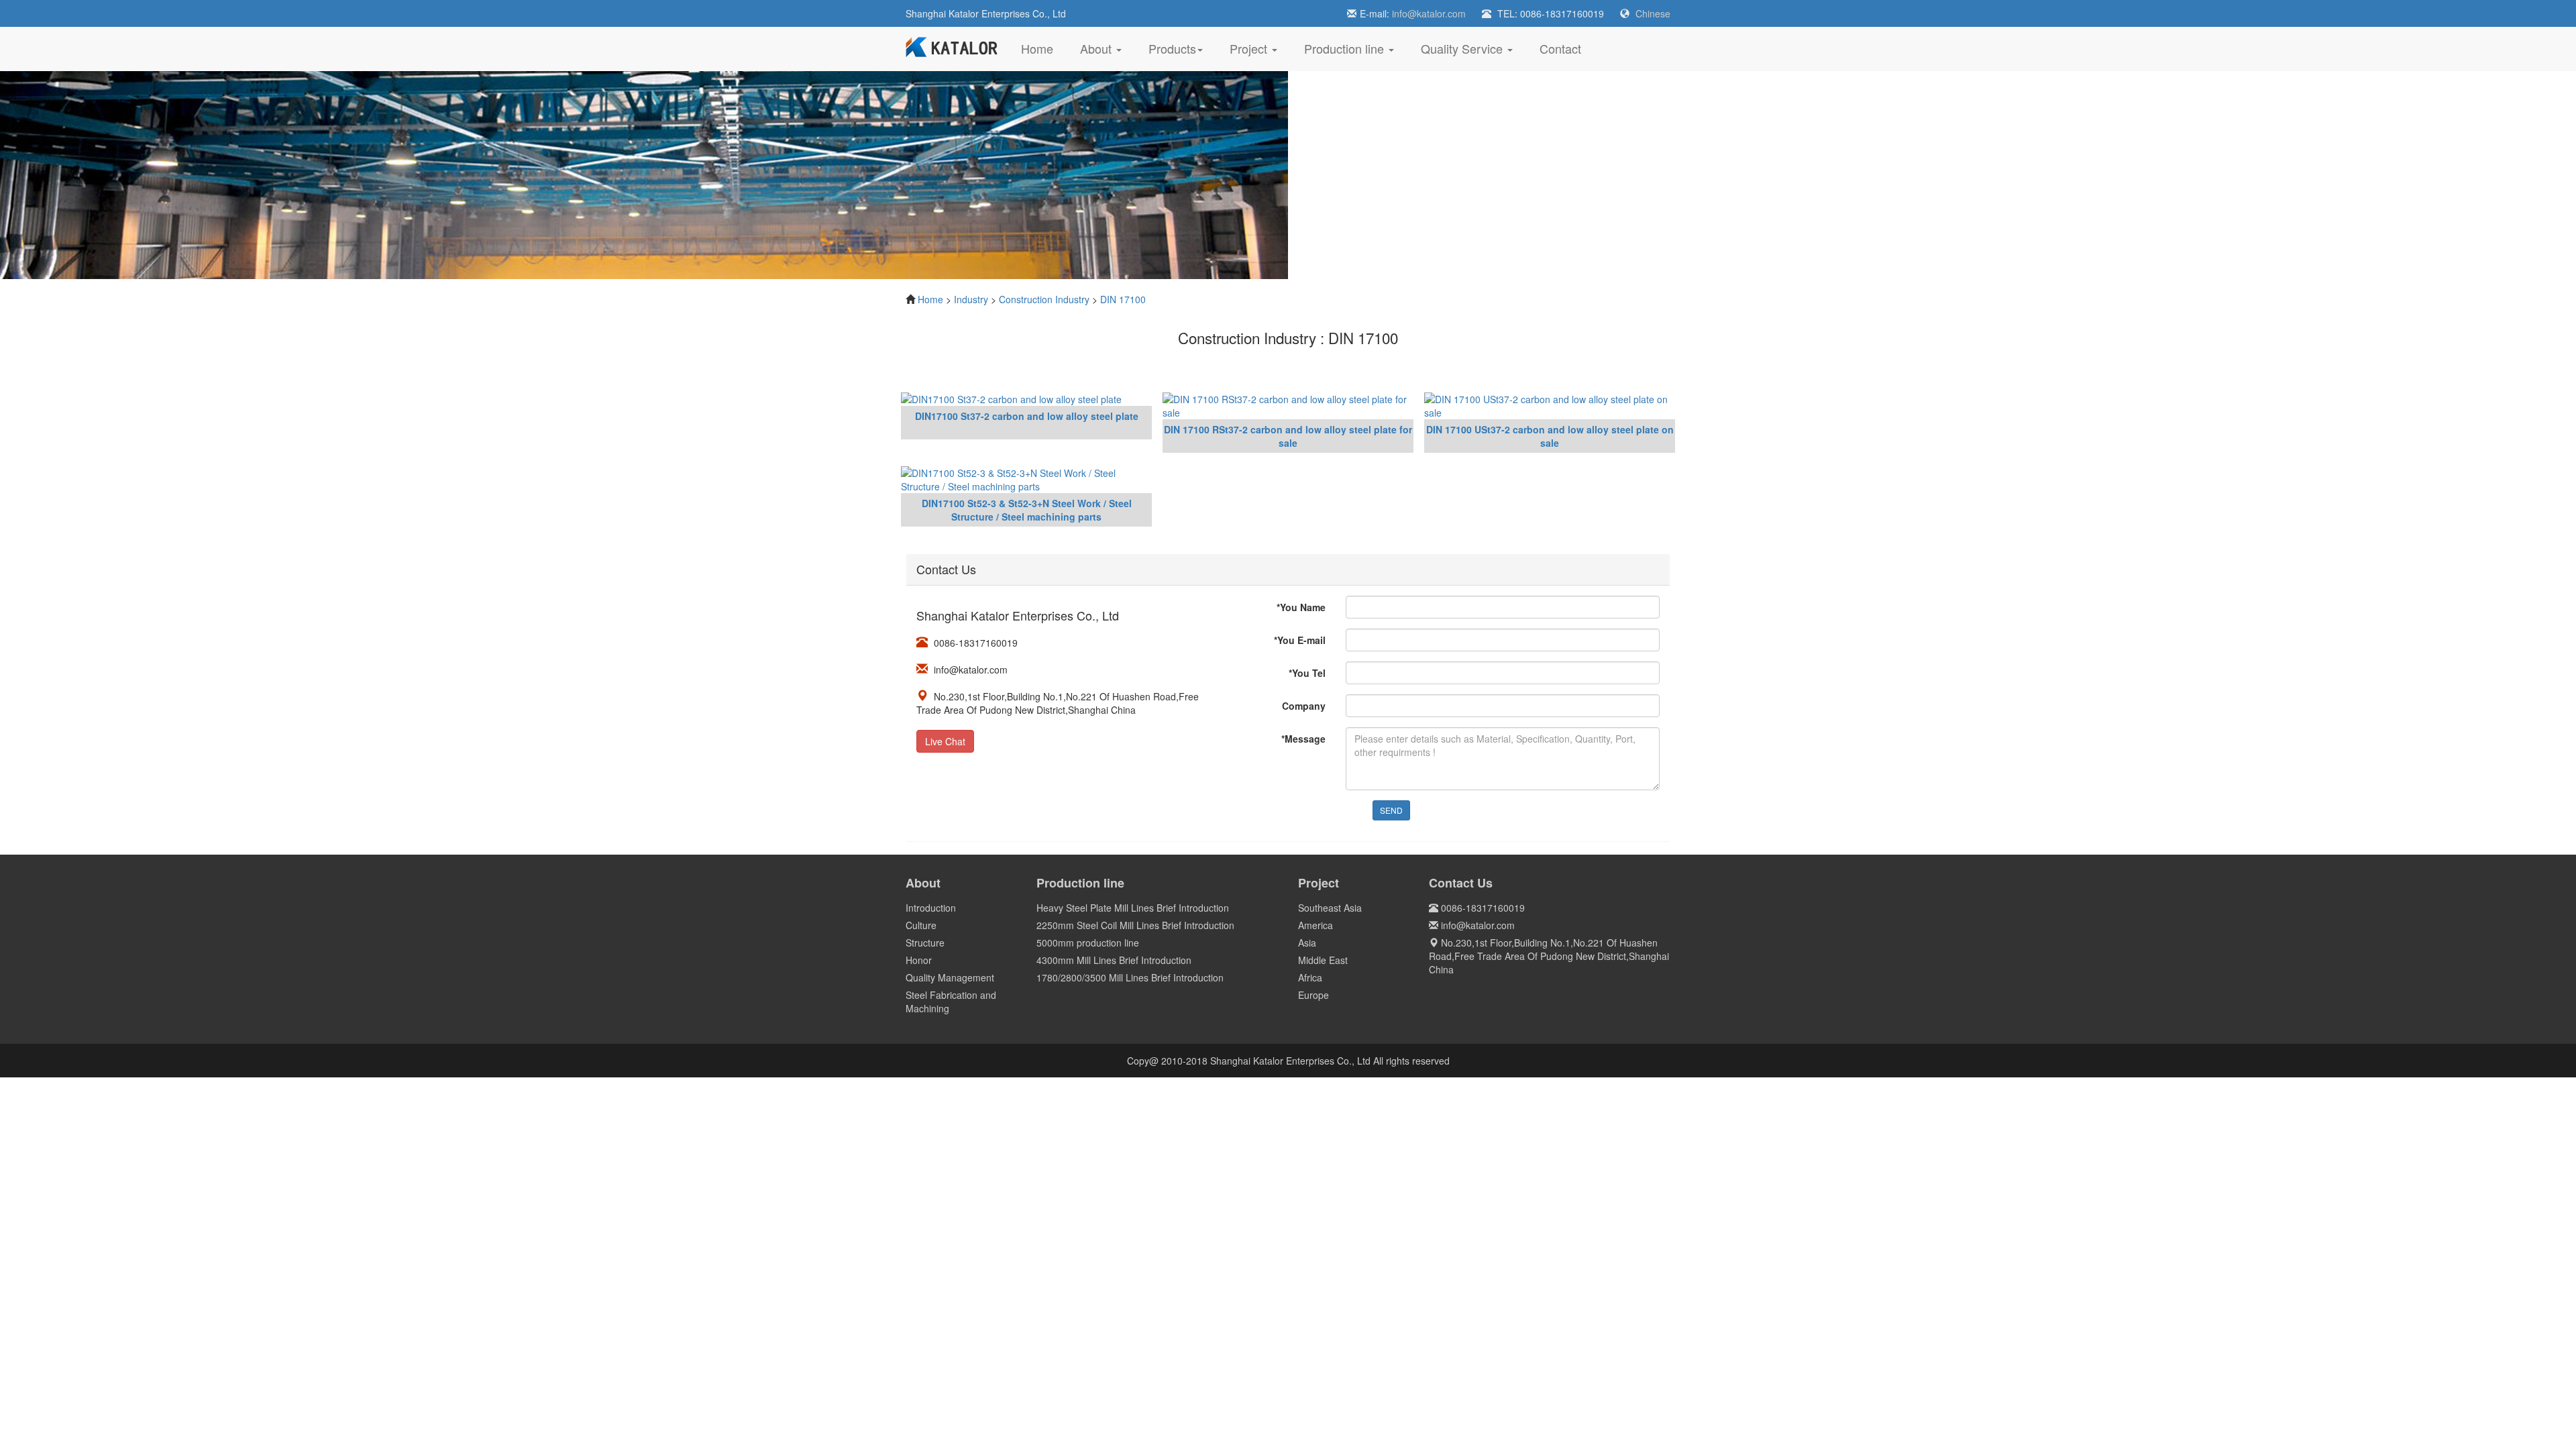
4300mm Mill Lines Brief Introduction (1114, 960)
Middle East (1323, 960)
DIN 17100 (1123, 299)
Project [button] (1250, 48)
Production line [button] (1346, 48)
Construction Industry (1044, 299)
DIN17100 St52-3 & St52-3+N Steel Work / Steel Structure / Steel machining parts (1027, 510)
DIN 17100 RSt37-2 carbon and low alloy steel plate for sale (1288, 436)
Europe (1313, 995)
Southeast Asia (1330, 908)
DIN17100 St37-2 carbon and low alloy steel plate (1027, 416)
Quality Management (950, 977)
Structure (925, 943)
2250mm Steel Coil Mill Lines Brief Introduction (1135, 925)
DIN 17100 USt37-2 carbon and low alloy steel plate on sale (1550, 436)
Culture (921, 925)
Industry (971, 299)
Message (1303, 739)
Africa (1310, 977)
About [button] (1097, 48)
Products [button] (1172, 48)
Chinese (1653, 13)
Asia (1307, 943)
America (1316, 925)
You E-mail (1300, 640)
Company (1304, 706)
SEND (1391, 810)
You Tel (1307, 673)
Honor (919, 960)
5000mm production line (1088, 943)
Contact (1560, 48)
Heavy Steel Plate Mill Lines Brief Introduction (1133, 908)
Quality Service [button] (1463, 48)
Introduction (931, 908)
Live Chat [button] (945, 741)
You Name (1301, 607)
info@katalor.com (1429, 13)
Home (1044, 48)
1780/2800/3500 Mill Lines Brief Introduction (1130, 977)
